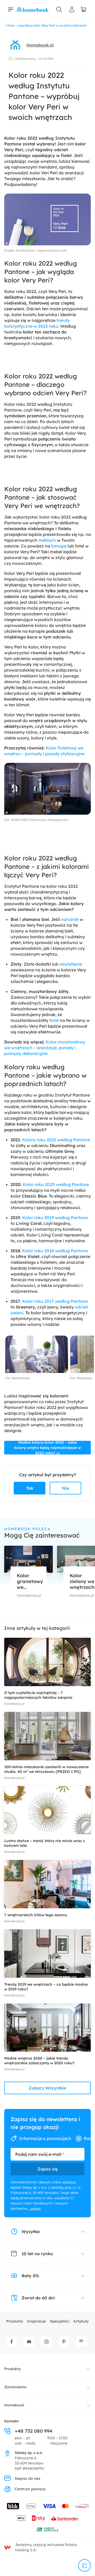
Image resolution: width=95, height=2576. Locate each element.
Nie (66, 1488)
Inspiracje (36, 2321)
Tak (30, 1488)
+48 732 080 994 (34, 2431)
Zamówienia (15, 2387)
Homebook (14, 2405)
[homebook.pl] (33, 9)
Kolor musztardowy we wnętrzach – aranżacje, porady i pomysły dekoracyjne (45, 1048)
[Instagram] (46, 2342)
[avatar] (15, 45)
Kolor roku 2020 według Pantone (56, 1184)
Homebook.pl (40, 45)
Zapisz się (47, 2169)
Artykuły (81, 2321)
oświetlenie (71, 964)
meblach (47, 540)
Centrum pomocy (30, 2489)
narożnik (70, 919)
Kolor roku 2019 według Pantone (55, 1218)
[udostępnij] (84, 2565)
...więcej (35, 2208)
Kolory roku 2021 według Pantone (56, 1140)
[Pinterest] (64, 2342)
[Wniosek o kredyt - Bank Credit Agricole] (47, 2529)
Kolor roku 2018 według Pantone (55, 1251)
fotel (54, 1020)
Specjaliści (60, 2321)
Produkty (15, 2321)
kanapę (59, 546)
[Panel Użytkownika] (72, 9)
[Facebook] (12, 2342)
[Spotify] (81, 2342)
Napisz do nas (28, 2478)
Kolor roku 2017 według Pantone (55, 1301)
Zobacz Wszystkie (47, 2088)
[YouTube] (29, 2342)
